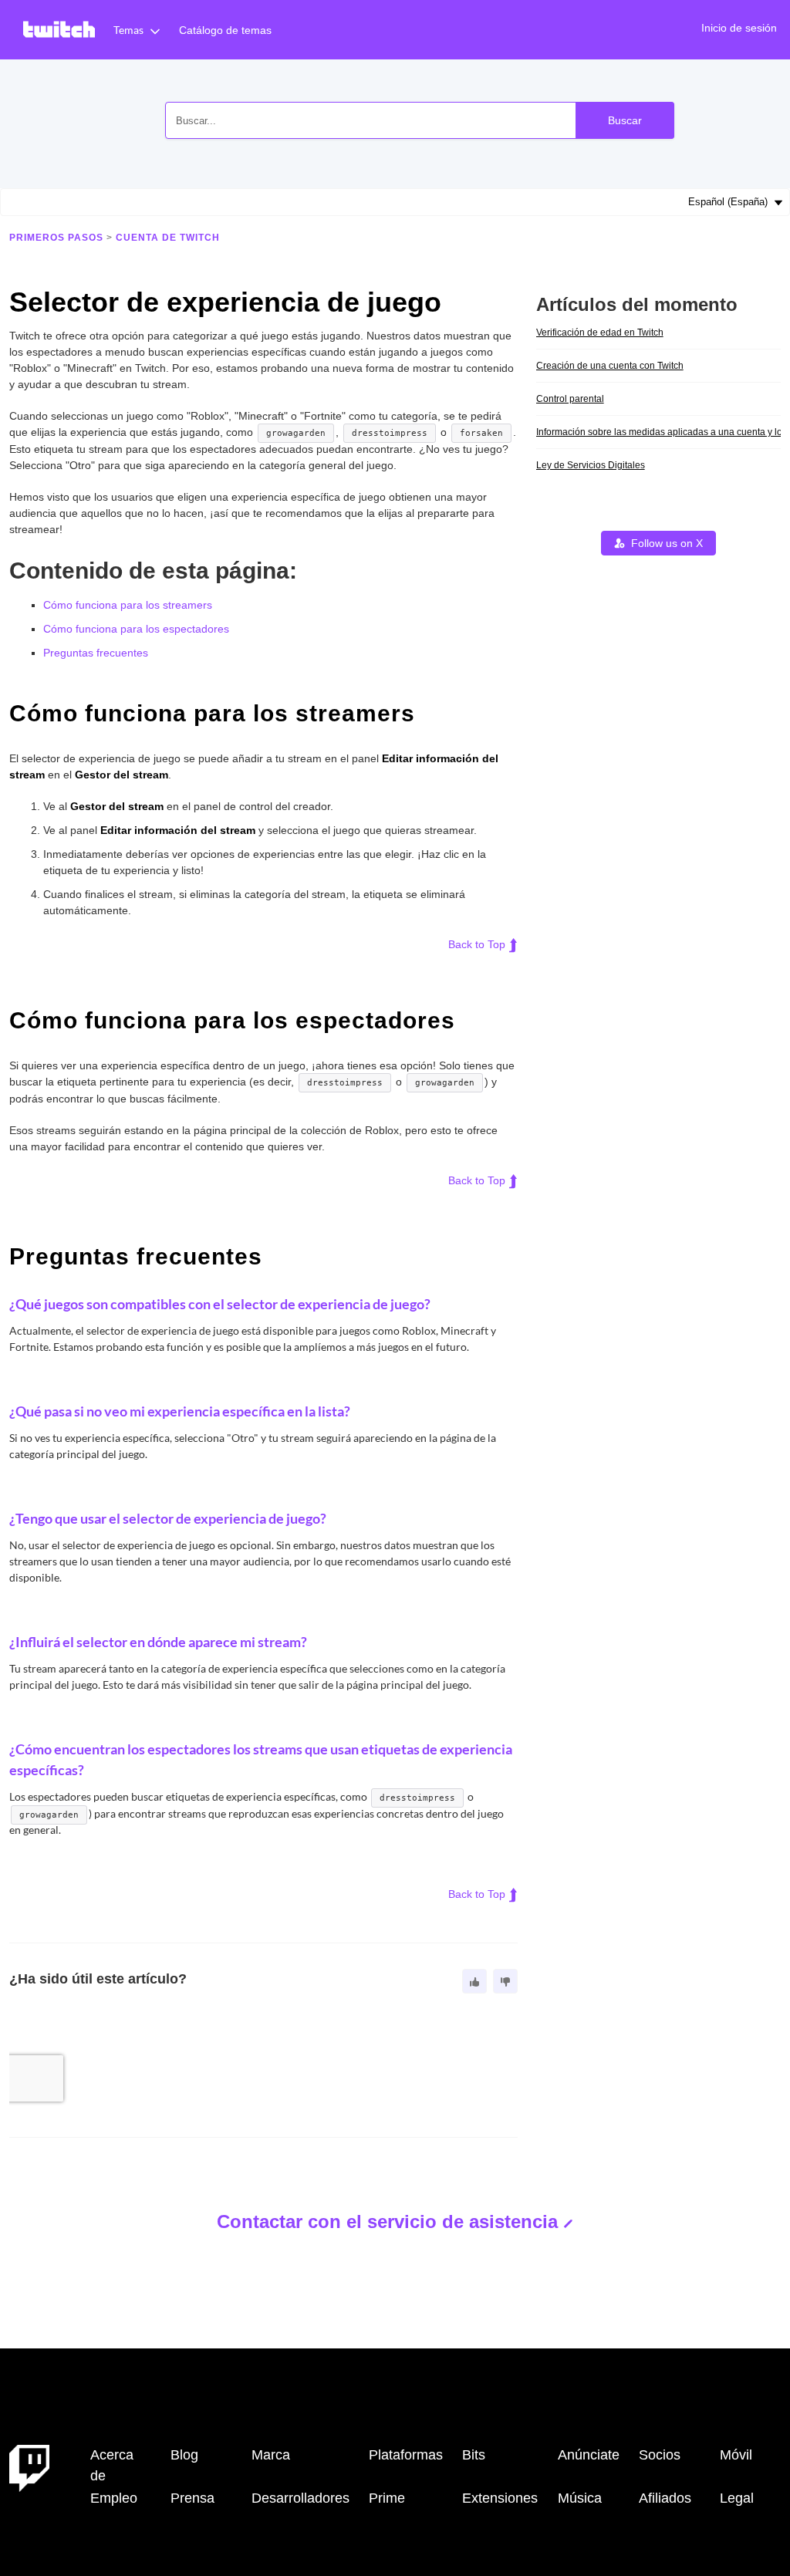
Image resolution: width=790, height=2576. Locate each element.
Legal (737, 2498)
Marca (271, 2455)
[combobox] (420, 120)
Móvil (736, 2455)
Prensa (192, 2498)
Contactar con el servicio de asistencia (387, 2222)
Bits (474, 2455)
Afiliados (665, 2498)
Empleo (114, 2498)
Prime (387, 2498)
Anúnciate (589, 2455)
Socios (660, 2455)
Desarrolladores (300, 2498)
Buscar (625, 120)
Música (580, 2498)
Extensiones (500, 2498)
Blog (184, 2455)
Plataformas (406, 2455)
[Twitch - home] (29, 2467)
